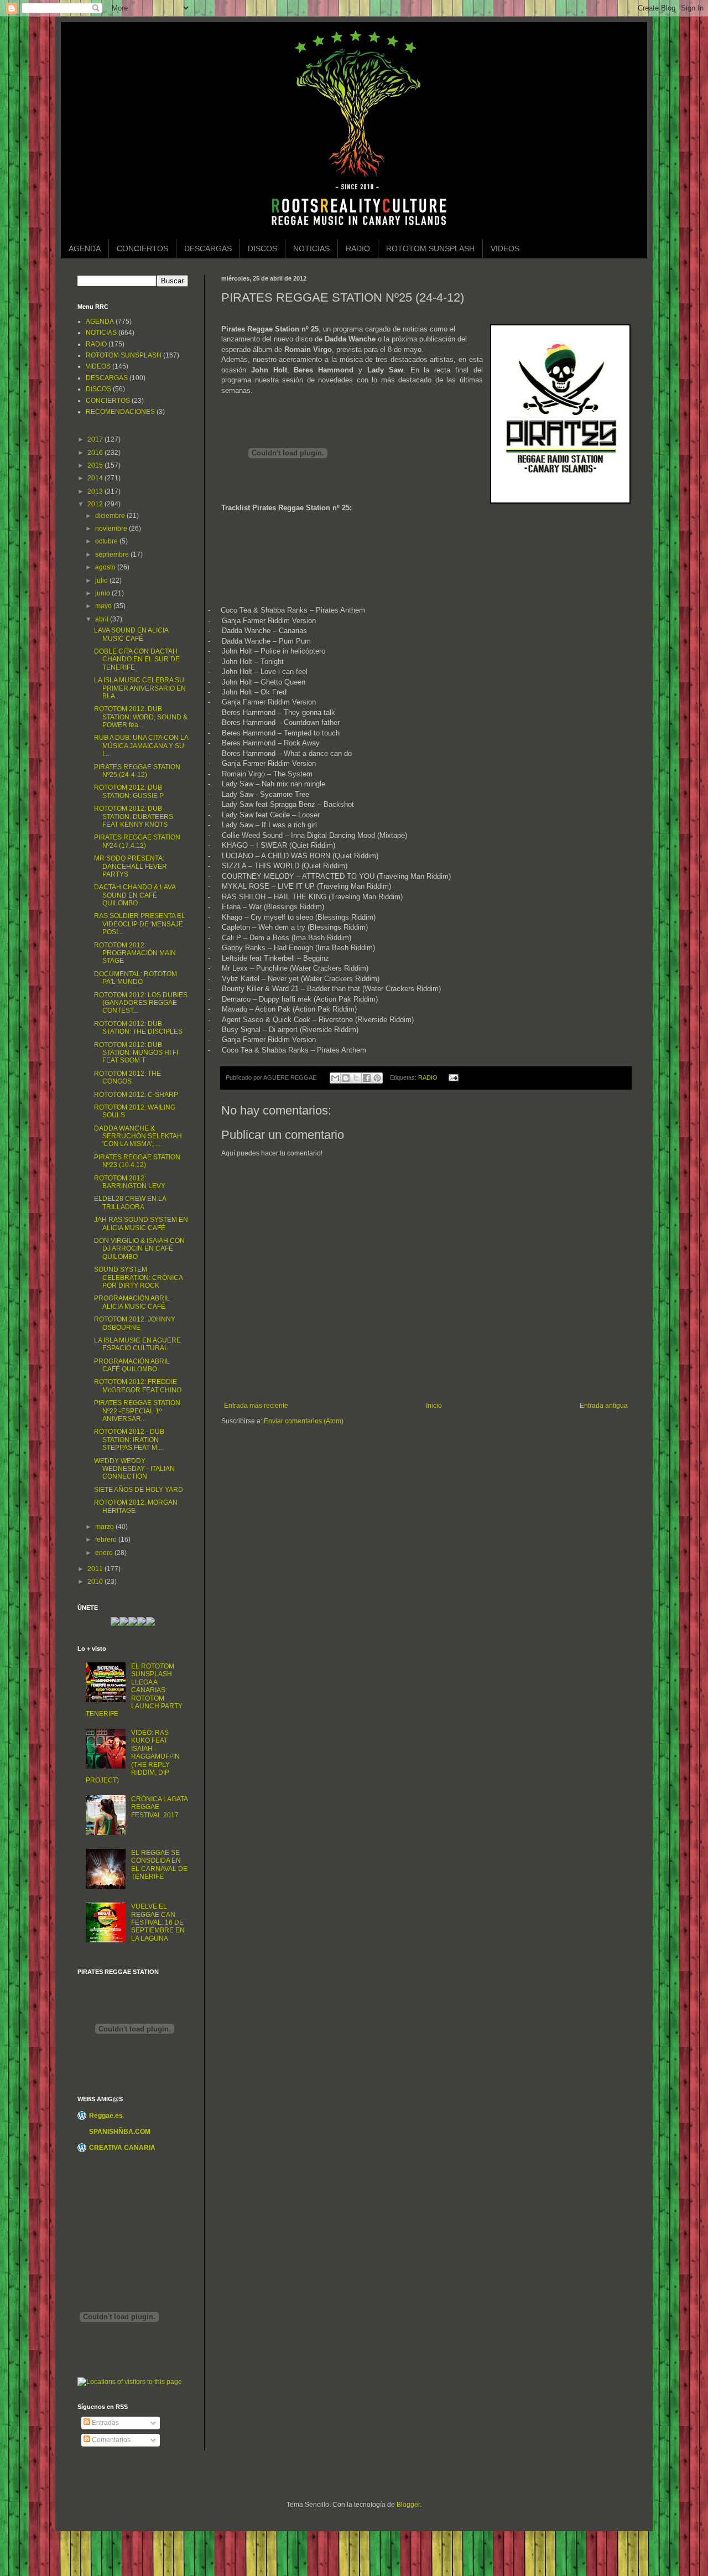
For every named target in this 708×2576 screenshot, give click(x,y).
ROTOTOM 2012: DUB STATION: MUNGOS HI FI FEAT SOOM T (136, 1053)
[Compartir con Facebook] (367, 1078)
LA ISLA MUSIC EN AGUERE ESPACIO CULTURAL (137, 1344)
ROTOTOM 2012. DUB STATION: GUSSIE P (129, 791)
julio (102, 580)
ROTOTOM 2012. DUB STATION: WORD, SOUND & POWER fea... (141, 717)
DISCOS (262, 248)
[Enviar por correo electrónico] (335, 1078)
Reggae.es (106, 2116)
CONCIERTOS (142, 248)
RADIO (358, 248)
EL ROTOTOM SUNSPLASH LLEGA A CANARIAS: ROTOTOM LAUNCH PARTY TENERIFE (134, 1690)
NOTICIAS (311, 248)
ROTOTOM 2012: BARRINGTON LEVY (130, 1182)
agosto (106, 567)
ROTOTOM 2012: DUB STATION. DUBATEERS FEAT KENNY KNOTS (134, 817)
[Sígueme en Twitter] (124, 1624)
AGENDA (85, 248)
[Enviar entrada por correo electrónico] (452, 1077)
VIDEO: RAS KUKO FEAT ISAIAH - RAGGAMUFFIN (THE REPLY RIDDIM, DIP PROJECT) (133, 1756)
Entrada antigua (604, 1406)
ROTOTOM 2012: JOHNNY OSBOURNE (135, 1323)
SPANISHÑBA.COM (120, 2132)
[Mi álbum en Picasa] (150, 1624)
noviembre (112, 528)
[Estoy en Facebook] (133, 1624)
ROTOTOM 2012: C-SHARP (136, 1095)
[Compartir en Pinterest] (377, 1078)
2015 (96, 465)
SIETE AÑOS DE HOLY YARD (139, 1490)
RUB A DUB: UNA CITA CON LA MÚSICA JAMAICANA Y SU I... (141, 746)
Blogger (408, 2505)
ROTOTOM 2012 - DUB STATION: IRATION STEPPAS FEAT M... (129, 1440)
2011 (96, 1569)
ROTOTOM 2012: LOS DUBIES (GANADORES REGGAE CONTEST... (141, 1003)
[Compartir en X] (356, 1078)
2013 (96, 491)
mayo (104, 606)
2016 (96, 453)
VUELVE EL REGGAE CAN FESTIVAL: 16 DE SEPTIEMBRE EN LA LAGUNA (158, 1922)
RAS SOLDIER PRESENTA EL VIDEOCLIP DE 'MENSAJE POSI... (140, 924)
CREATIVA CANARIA (122, 2148)
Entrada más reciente (256, 1406)
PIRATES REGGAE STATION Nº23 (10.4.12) (137, 1161)
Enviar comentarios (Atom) (304, 1421)
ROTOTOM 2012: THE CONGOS (127, 1077)
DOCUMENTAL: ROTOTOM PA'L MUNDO (136, 978)
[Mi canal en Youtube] (142, 1624)
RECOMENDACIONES (120, 412)
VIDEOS (505, 248)
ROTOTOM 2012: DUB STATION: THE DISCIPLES (138, 1028)
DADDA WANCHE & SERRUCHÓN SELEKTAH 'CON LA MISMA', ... (138, 1136)
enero (105, 1553)
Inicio (434, 1406)
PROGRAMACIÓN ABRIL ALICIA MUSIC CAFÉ (132, 1302)
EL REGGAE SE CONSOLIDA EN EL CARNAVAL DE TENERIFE (159, 1865)
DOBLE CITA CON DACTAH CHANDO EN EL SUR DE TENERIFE (137, 659)
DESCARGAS (208, 248)
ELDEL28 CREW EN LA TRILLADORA (130, 1203)
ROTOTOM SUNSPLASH (430, 248)
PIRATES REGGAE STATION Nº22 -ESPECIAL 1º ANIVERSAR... (137, 1411)
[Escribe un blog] (346, 1078)
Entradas (105, 2423)
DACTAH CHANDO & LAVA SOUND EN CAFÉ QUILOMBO (135, 895)
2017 (96, 439)
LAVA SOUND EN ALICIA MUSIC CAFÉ (131, 634)
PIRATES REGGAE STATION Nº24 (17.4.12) (137, 841)
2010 (96, 1582)
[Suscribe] (115, 1624)
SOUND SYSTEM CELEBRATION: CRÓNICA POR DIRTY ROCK (138, 1277)
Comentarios (110, 2440)
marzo (105, 1527)
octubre (107, 541)
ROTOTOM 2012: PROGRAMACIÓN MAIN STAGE (135, 953)
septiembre (113, 554)
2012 (96, 504)
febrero (107, 1540)
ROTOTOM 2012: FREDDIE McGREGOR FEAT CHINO (138, 1386)
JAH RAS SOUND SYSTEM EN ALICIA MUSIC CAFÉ (141, 1224)
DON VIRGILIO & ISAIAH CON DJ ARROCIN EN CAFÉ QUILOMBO (139, 1249)
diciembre (111, 516)
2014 (96, 478)
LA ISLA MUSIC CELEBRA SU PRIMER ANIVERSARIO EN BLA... (140, 688)
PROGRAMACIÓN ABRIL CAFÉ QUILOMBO (132, 1365)
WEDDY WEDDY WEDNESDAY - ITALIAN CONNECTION (134, 1469)
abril (103, 619)
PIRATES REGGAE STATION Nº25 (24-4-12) (137, 771)
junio (103, 593)
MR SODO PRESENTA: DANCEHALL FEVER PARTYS (131, 866)
